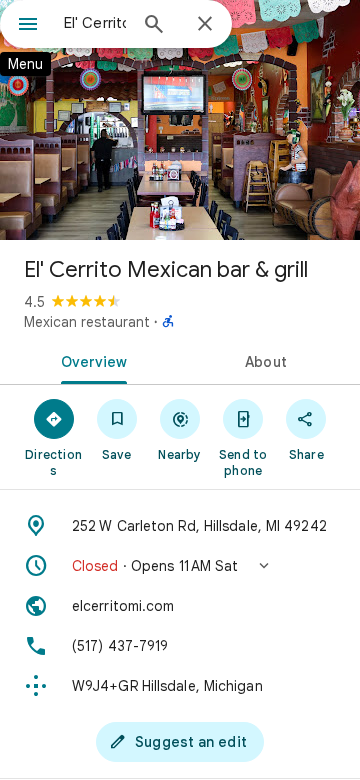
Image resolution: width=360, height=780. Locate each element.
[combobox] (95, 23)
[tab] (90, 360)
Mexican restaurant (87, 322)
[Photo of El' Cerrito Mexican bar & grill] (180, 120)
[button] (180, 566)
